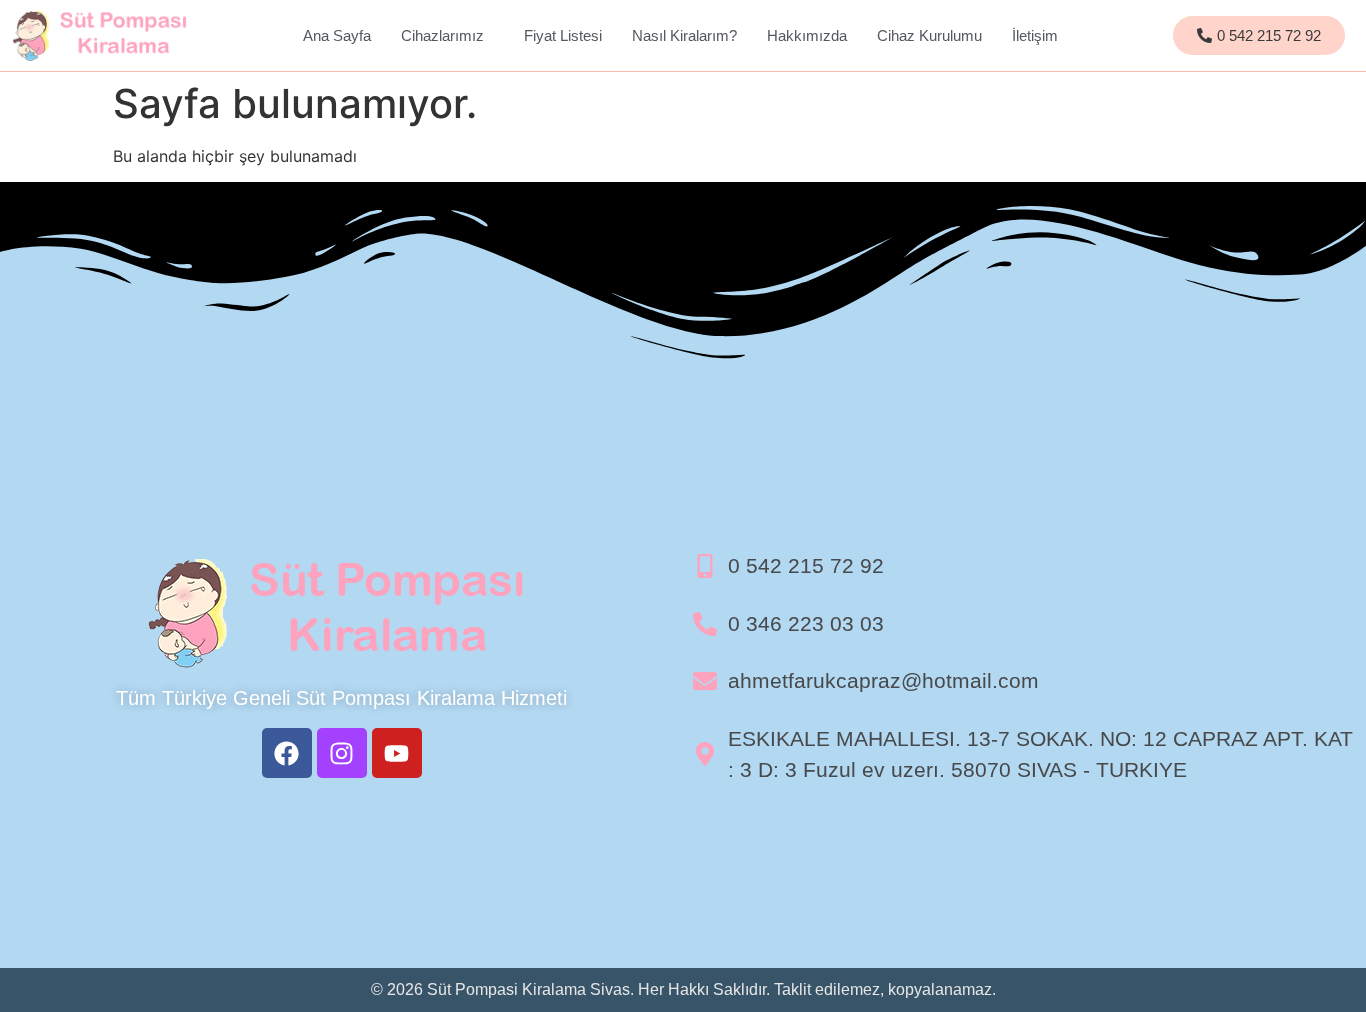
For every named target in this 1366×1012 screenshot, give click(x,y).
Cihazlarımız (442, 35)
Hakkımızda (807, 35)
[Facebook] (287, 753)
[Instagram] (342, 753)
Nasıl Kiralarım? (684, 35)
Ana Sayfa (337, 35)
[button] (447, 35)
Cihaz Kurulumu (929, 35)
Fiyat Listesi (563, 35)
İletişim (1035, 35)
